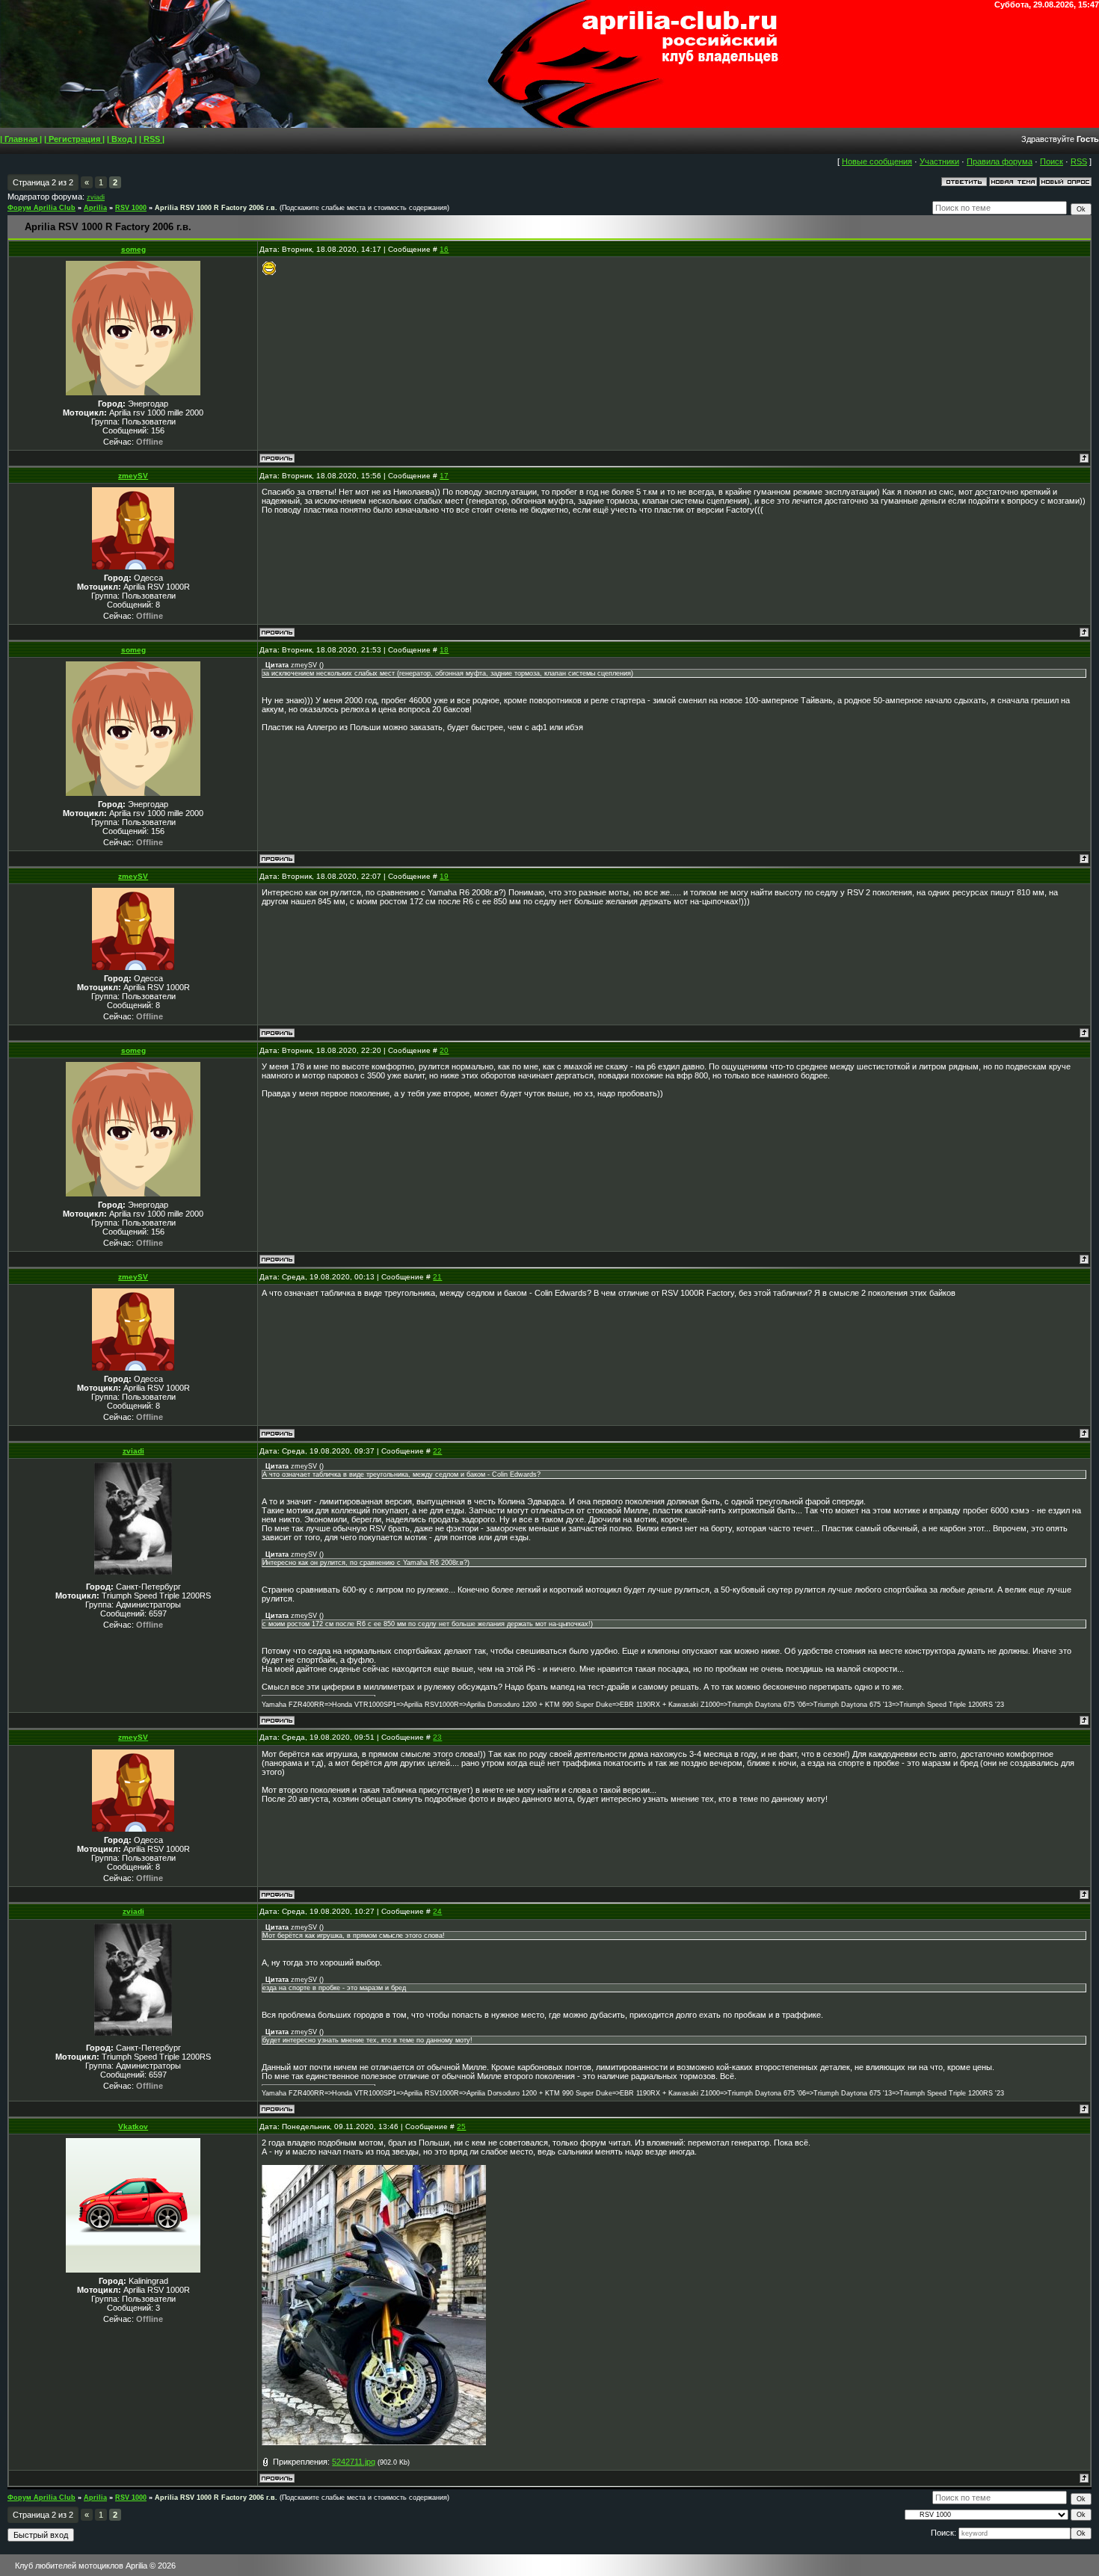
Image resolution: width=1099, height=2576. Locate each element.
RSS (1079, 161)
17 (444, 476)
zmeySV (133, 476)
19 (444, 876)
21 (437, 1277)
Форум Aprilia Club (41, 208)
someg (133, 249)
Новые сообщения (877, 161)
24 (437, 1911)
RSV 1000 (131, 208)
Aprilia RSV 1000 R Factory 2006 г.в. (216, 208)
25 (461, 2126)
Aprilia (95, 208)
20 (444, 1050)
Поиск (1052, 161)
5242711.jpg (354, 2462)
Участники (939, 161)
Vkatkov (133, 2126)
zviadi (96, 197)
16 (444, 249)
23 (437, 1737)
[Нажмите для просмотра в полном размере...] (374, 2442)
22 (437, 1451)
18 (444, 650)
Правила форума (1000, 161)
